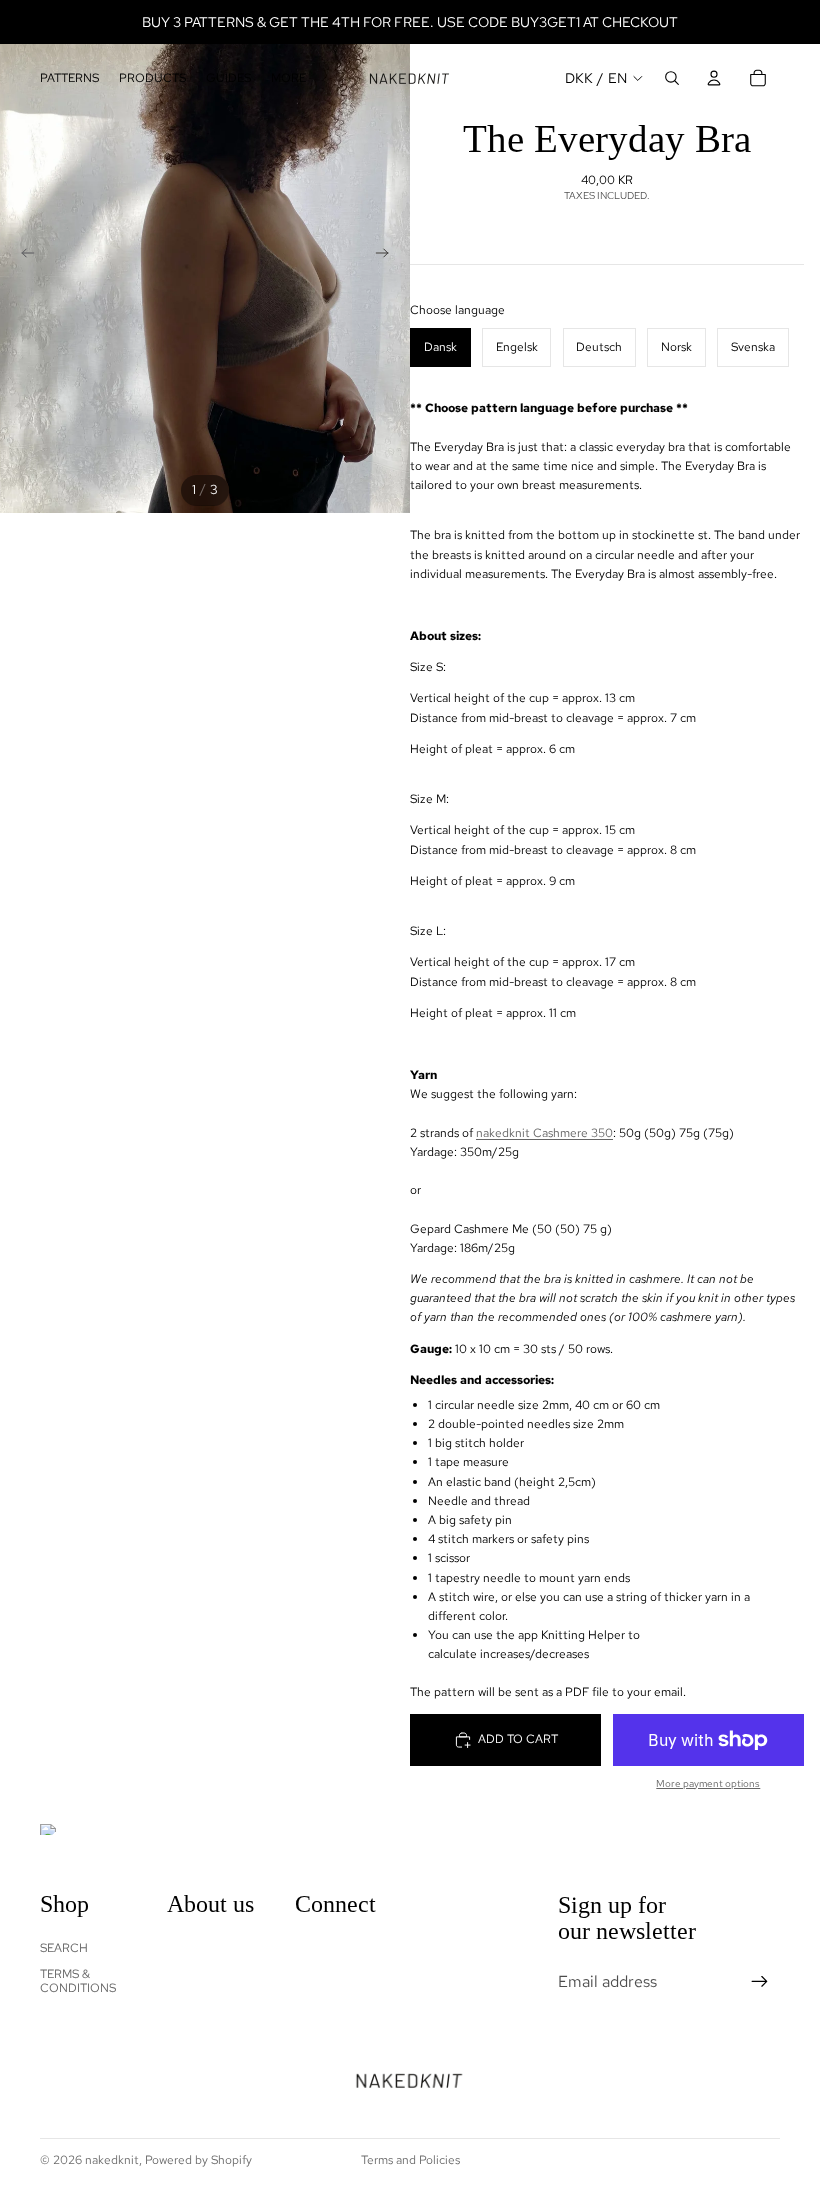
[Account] (714, 78)
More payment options (708, 1783)
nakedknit (112, 2160)
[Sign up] (760, 1981)
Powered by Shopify (198, 2160)
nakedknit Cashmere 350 (544, 1133)
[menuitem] (288, 78)
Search (64, 1947)
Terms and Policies (410, 2160)
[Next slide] (388, 256)
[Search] (672, 78)
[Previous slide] (22, 256)
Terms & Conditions (78, 1981)
